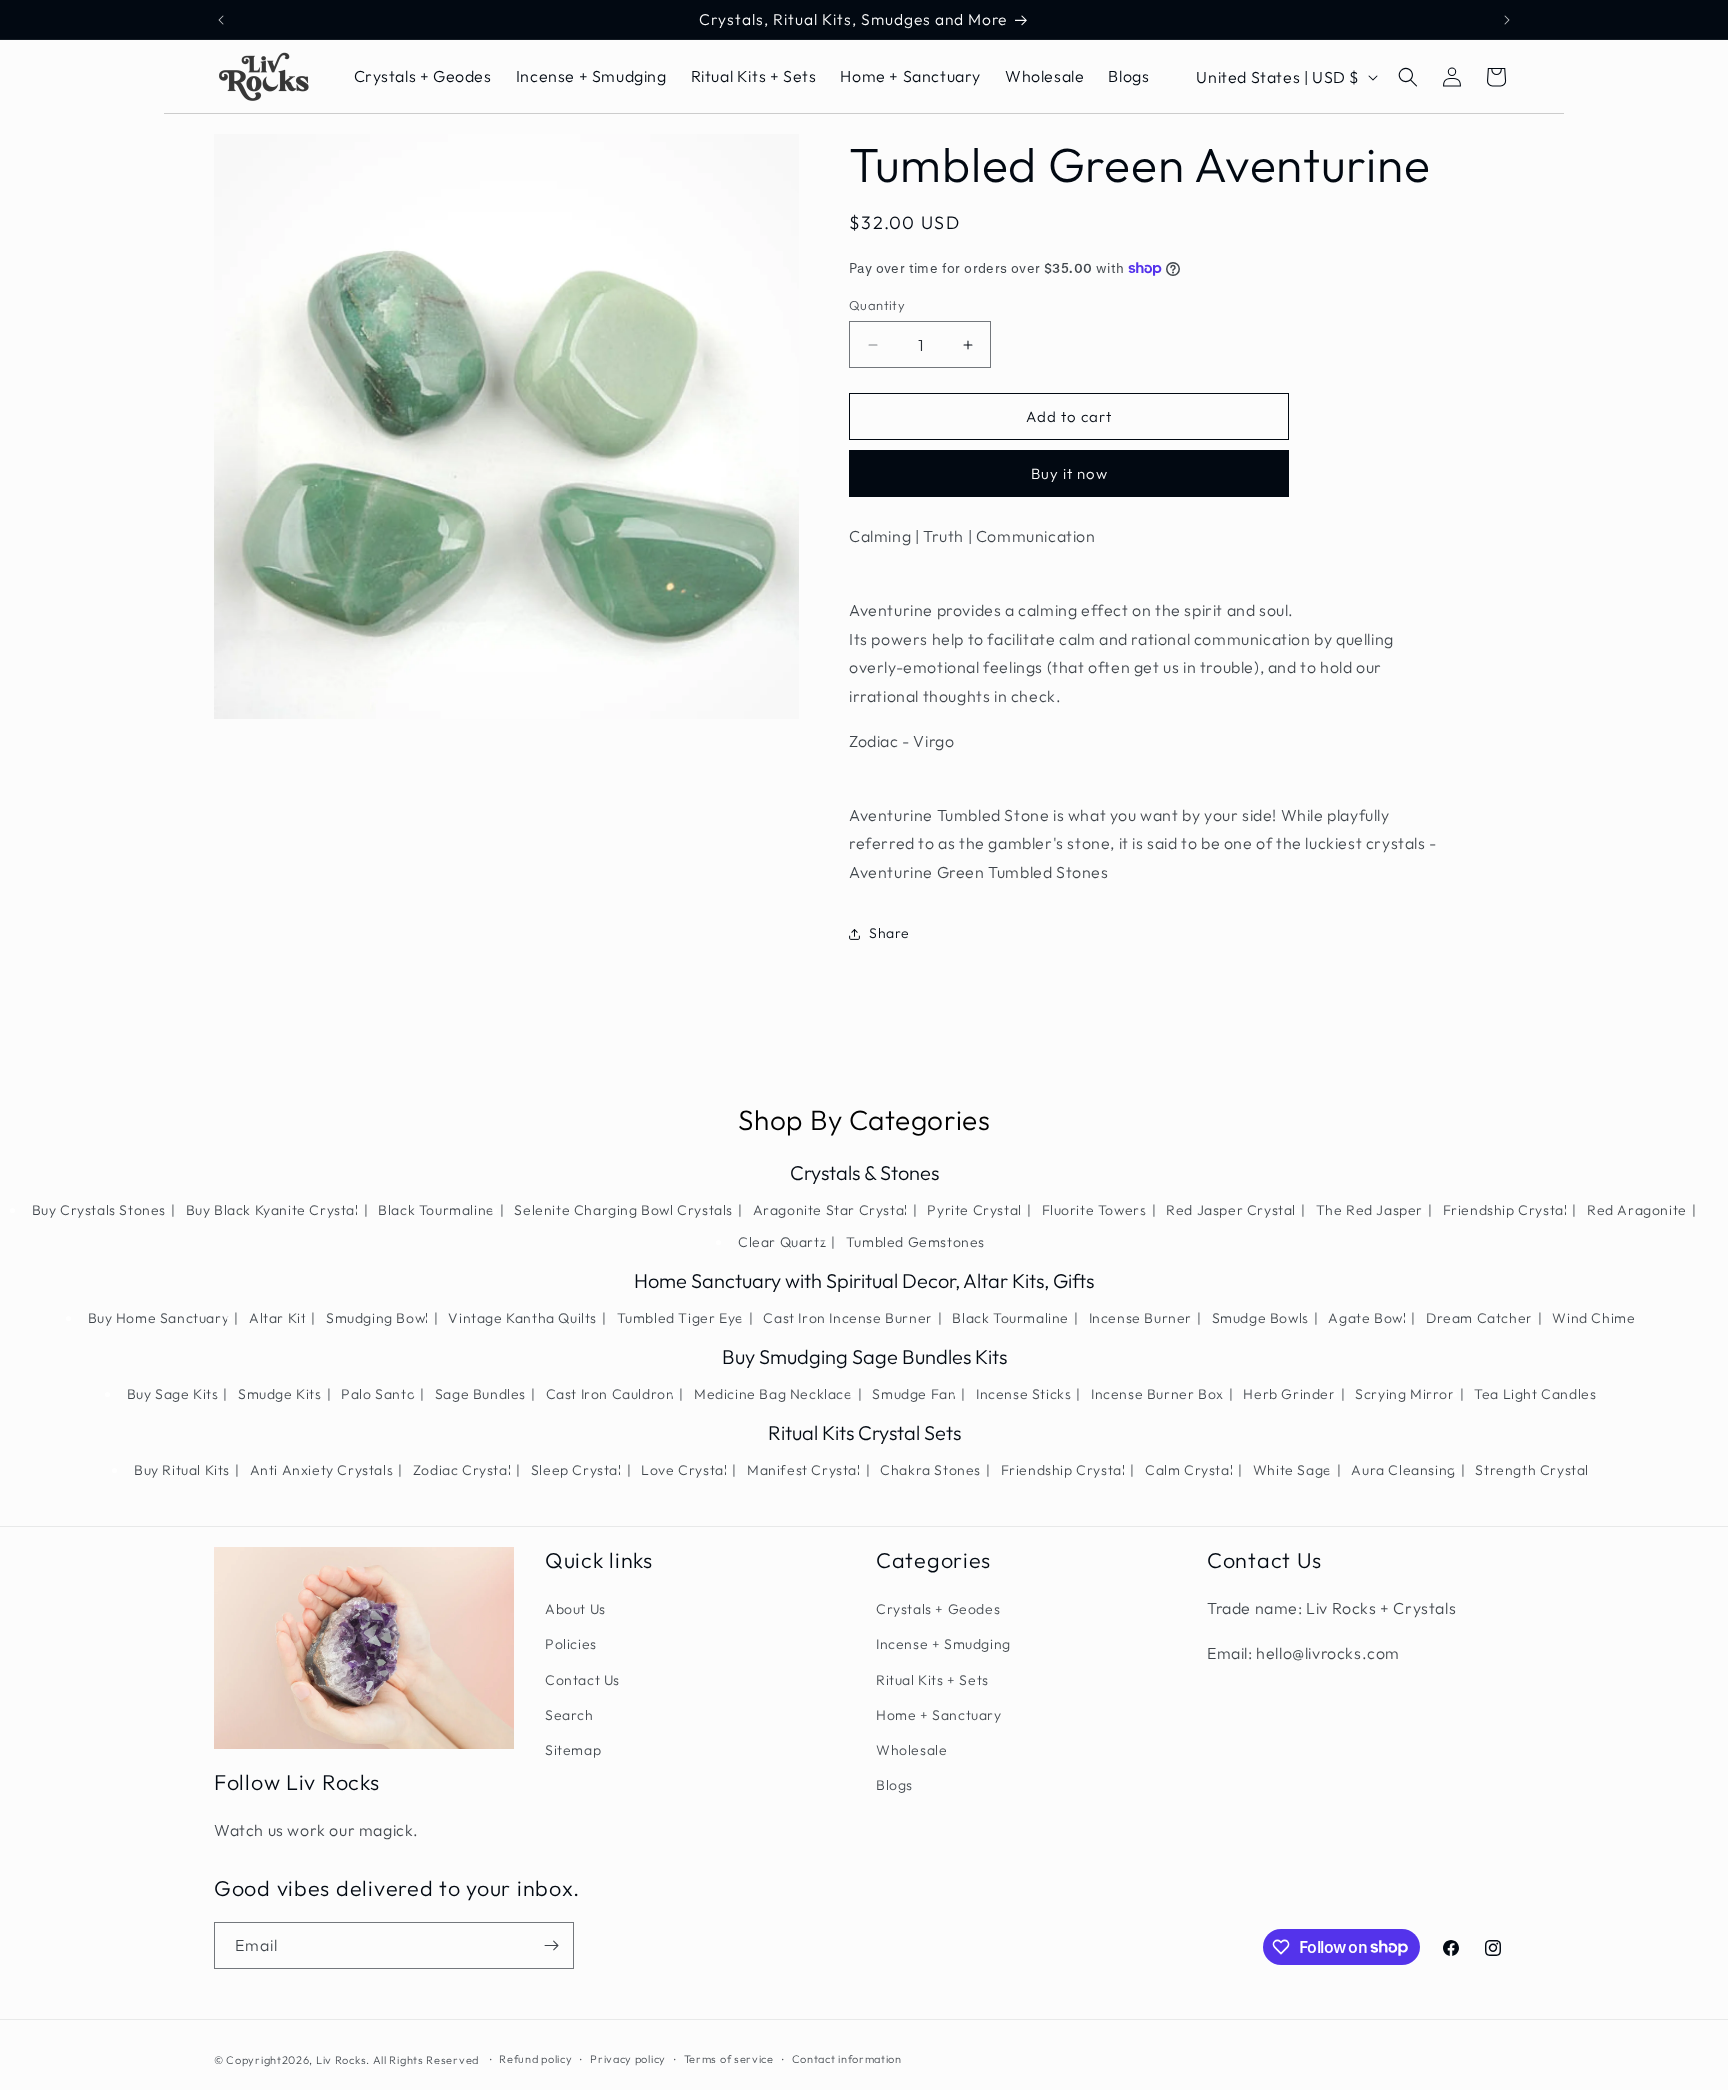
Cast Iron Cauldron (610, 1394)
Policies (571, 1644)
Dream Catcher (1479, 1318)
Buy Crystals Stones (99, 1210)
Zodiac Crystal (462, 1470)
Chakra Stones (930, 1470)
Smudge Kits (280, 1394)
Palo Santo (378, 1394)
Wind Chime (1593, 1318)
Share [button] (889, 933)
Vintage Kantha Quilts (522, 1318)
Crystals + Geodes (938, 1609)
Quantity (877, 305)
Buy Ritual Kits (182, 1470)
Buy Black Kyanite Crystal (272, 1210)
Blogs (894, 1785)
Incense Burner (1140, 1318)
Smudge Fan (914, 1394)
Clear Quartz (782, 1242)
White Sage (1292, 1470)
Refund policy (535, 2059)
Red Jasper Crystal (1231, 1210)
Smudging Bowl (377, 1318)
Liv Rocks (341, 2060)
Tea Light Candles (1535, 1394)
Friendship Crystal (1505, 1210)
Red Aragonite (1637, 1210)
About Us (575, 1609)
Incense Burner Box (1157, 1394)
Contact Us (582, 1680)
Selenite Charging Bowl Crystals (623, 1210)
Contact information (847, 2059)
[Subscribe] (551, 1945)
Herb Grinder (1289, 1394)
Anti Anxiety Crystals (322, 1470)
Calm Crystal (1189, 1470)
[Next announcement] (1507, 20)
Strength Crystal (1532, 1470)
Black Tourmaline (436, 1210)
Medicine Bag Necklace (773, 1394)
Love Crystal (684, 1470)
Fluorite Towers (1094, 1210)
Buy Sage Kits (173, 1394)
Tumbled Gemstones (915, 1242)
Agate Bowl (1367, 1318)
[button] (1408, 77)
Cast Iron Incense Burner (847, 1318)
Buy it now (1069, 473)
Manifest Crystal (804, 1470)
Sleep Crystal (576, 1470)
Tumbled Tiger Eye (680, 1318)
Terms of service (729, 2059)
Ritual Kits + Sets (932, 1680)
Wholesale (911, 1750)
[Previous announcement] (221, 20)
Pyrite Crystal (974, 1210)
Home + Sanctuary (939, 1715)
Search (569, 1715)
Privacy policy (628, 2059)
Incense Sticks (1023, 1394)
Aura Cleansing (1403, 1470)
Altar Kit (277, 1318)
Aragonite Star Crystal (830, 1210)
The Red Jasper (1369, 1210)
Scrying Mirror (1404, 1394)
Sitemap (573, 1750)
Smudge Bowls (1260, 1318)
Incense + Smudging (943, 1644)
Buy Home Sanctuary (159, 1318)
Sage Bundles (480, 1394)
